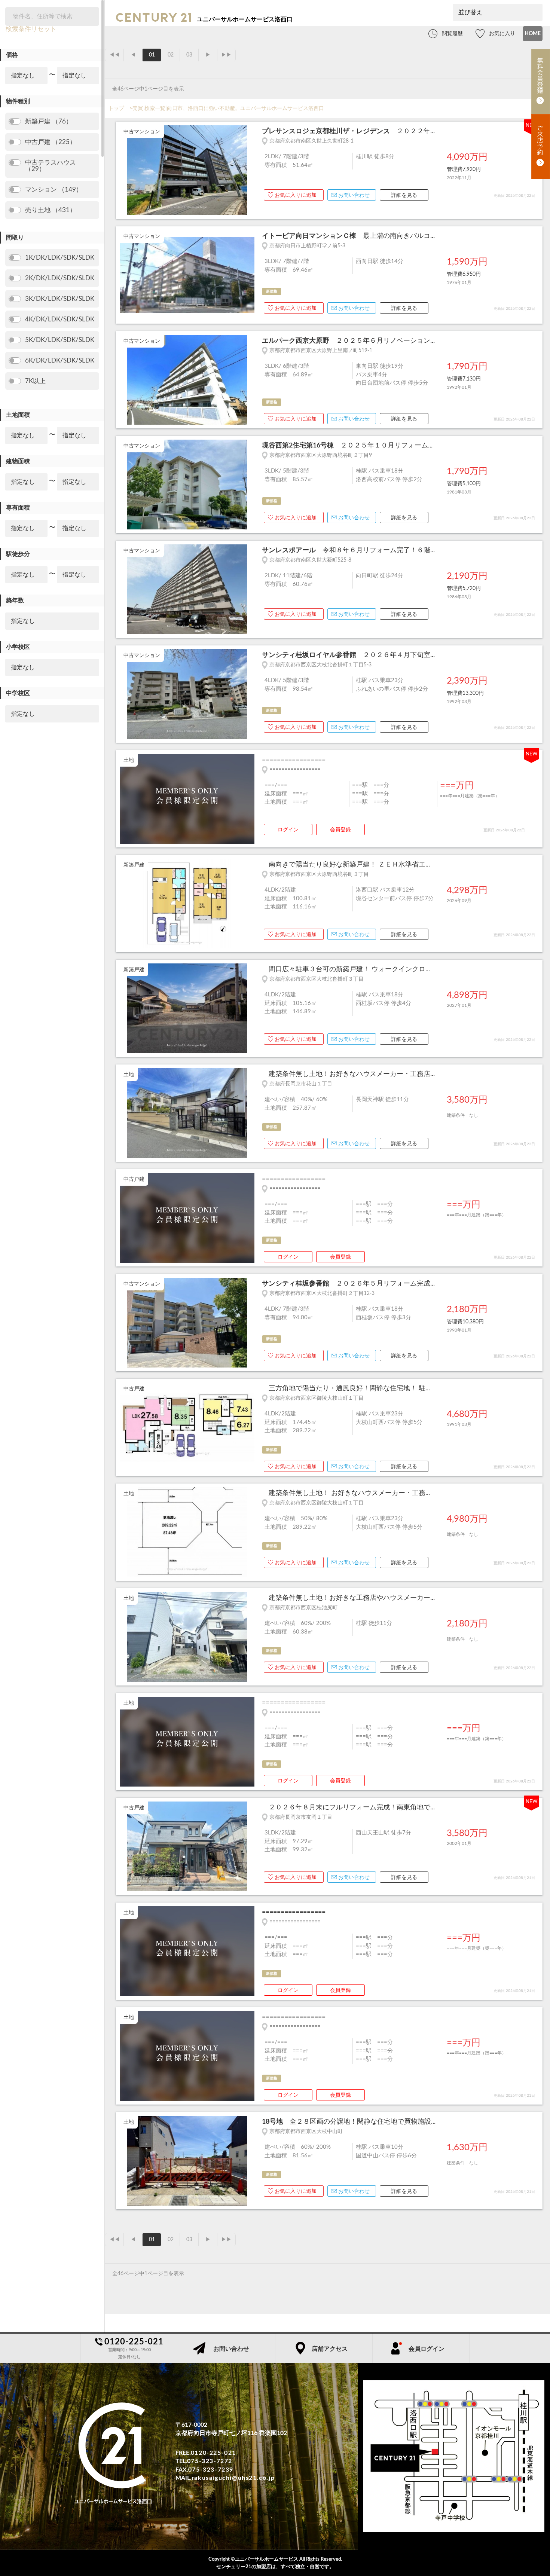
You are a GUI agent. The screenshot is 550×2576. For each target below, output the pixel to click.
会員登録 (340, 830)
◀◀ (114, 55)
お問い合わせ (354, 195)
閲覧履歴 (452, 34)
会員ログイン (427, 2349)
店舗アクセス (330, 2349)
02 (171, 55)
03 (189, 55)
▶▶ (226, 55)
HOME (533, 34)
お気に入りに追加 (296, 195)
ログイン (288, 830)
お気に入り (502, 34)
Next (251, 171)
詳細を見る (404, 195)
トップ (116, 109)
